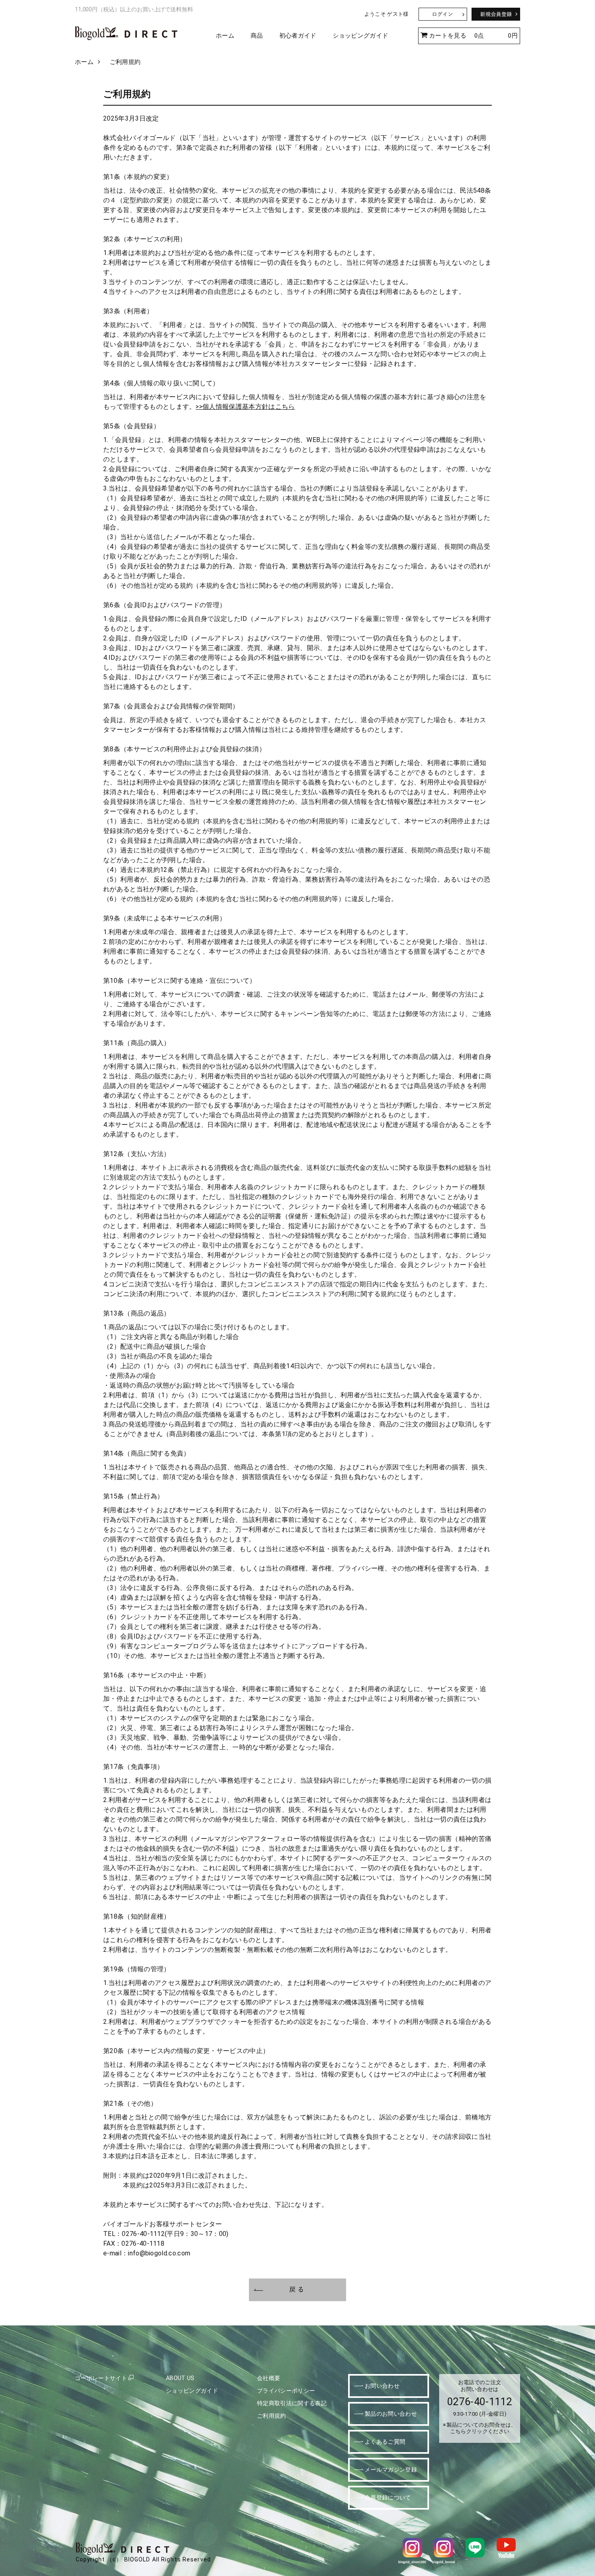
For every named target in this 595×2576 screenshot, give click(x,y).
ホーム (225, 36)
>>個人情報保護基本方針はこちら (245, 407)
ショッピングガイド (361, 36)
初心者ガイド (298, 36)
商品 (257, 36)
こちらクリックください (480, 2431)
